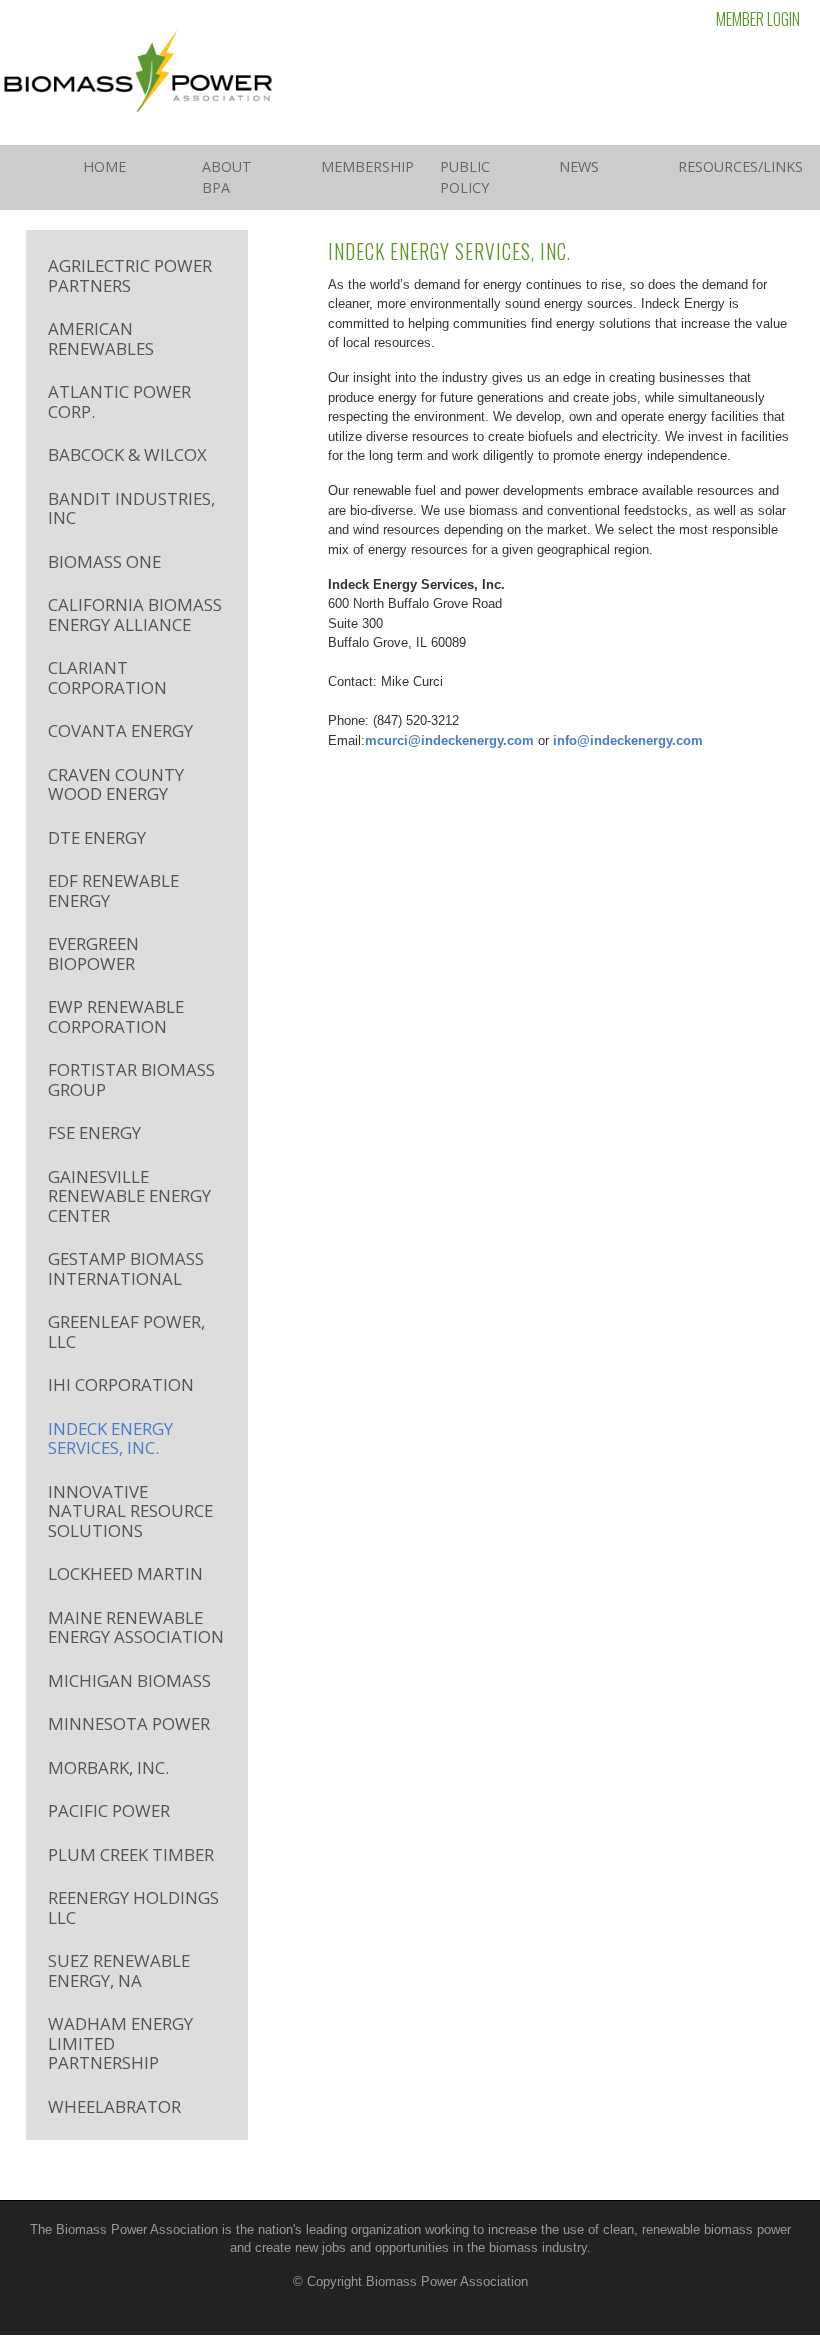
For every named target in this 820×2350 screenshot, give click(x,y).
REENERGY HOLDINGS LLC (133, 1907)
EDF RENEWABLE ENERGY (113, 890)
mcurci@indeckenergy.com (449, 740)
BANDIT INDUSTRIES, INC (131, 508)
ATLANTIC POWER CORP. (119, 401)
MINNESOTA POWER (129, 1723)
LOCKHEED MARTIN (125, 1573)
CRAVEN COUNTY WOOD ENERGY (116, 784)
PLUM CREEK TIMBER (131, 1854)
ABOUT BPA (227, 176)
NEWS (579, 166)
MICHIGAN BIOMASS (129, 1680)
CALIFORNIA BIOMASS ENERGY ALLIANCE (135, 614)
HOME (104, 166)
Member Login (773, 19)
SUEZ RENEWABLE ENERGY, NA (119, 1970)
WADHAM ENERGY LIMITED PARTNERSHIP (120, 2043)
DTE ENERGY (97, 837)
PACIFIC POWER (109, 1810)
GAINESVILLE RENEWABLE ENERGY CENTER (129, 1196)
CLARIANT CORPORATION (107, 677)
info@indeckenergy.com (628, 740)
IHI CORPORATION (121, 1384)
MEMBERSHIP (367, 166)
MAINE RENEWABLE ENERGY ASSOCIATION (136, 1627)
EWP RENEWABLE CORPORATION (116, 1016)
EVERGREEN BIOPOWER (93, 953)
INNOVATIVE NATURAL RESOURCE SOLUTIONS (130, 1511)
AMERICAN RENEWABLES (101, 338)
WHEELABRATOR (114, 2106)
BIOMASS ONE (104, 561)
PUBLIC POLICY (465, 176)
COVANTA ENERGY (120, 730)
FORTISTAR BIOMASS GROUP (131, 1079)
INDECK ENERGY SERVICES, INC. (110, 1438)
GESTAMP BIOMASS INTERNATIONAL (126, 1268)
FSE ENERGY (94, 1132)
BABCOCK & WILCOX (127, 454)
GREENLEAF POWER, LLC (126, 1331)
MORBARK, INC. (108, 1767)
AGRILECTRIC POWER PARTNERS (130, 275)
